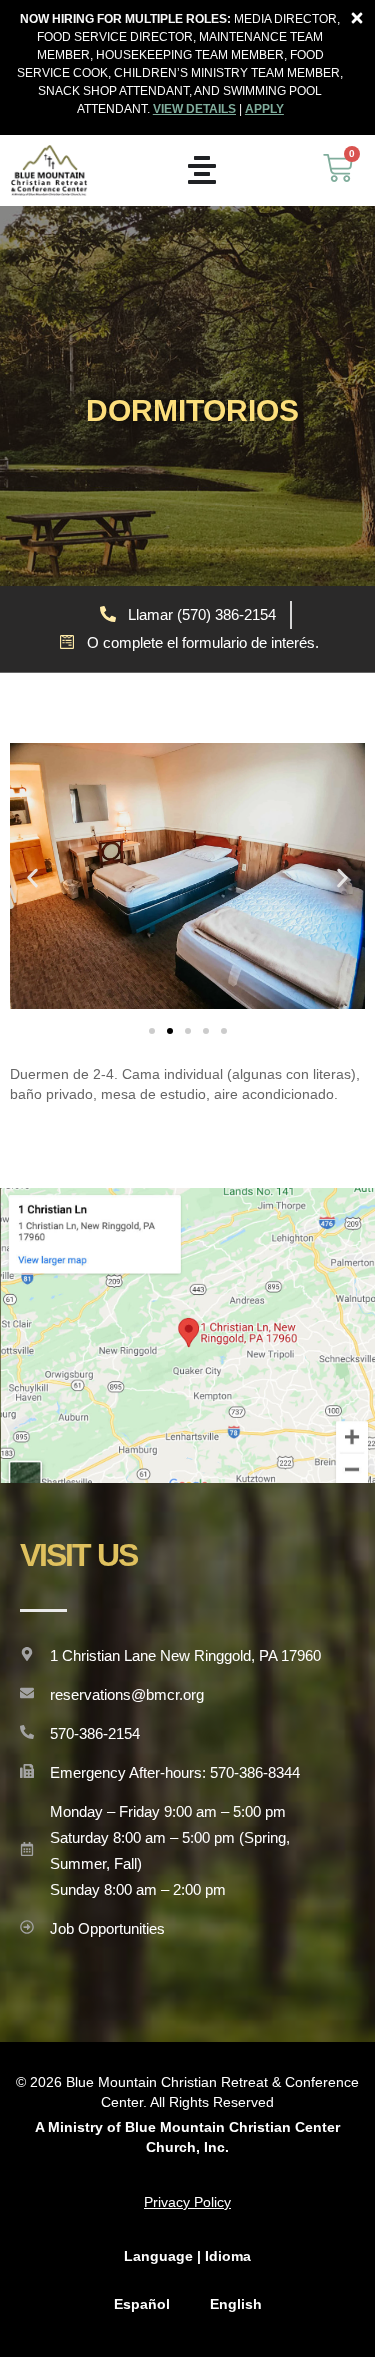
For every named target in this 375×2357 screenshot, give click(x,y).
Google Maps (188, 1335)
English (236, 2304)
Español (142, 2304)
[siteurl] (49, 170)
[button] (32, 878)
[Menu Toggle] (202, 170)
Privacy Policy (187, 2202)
